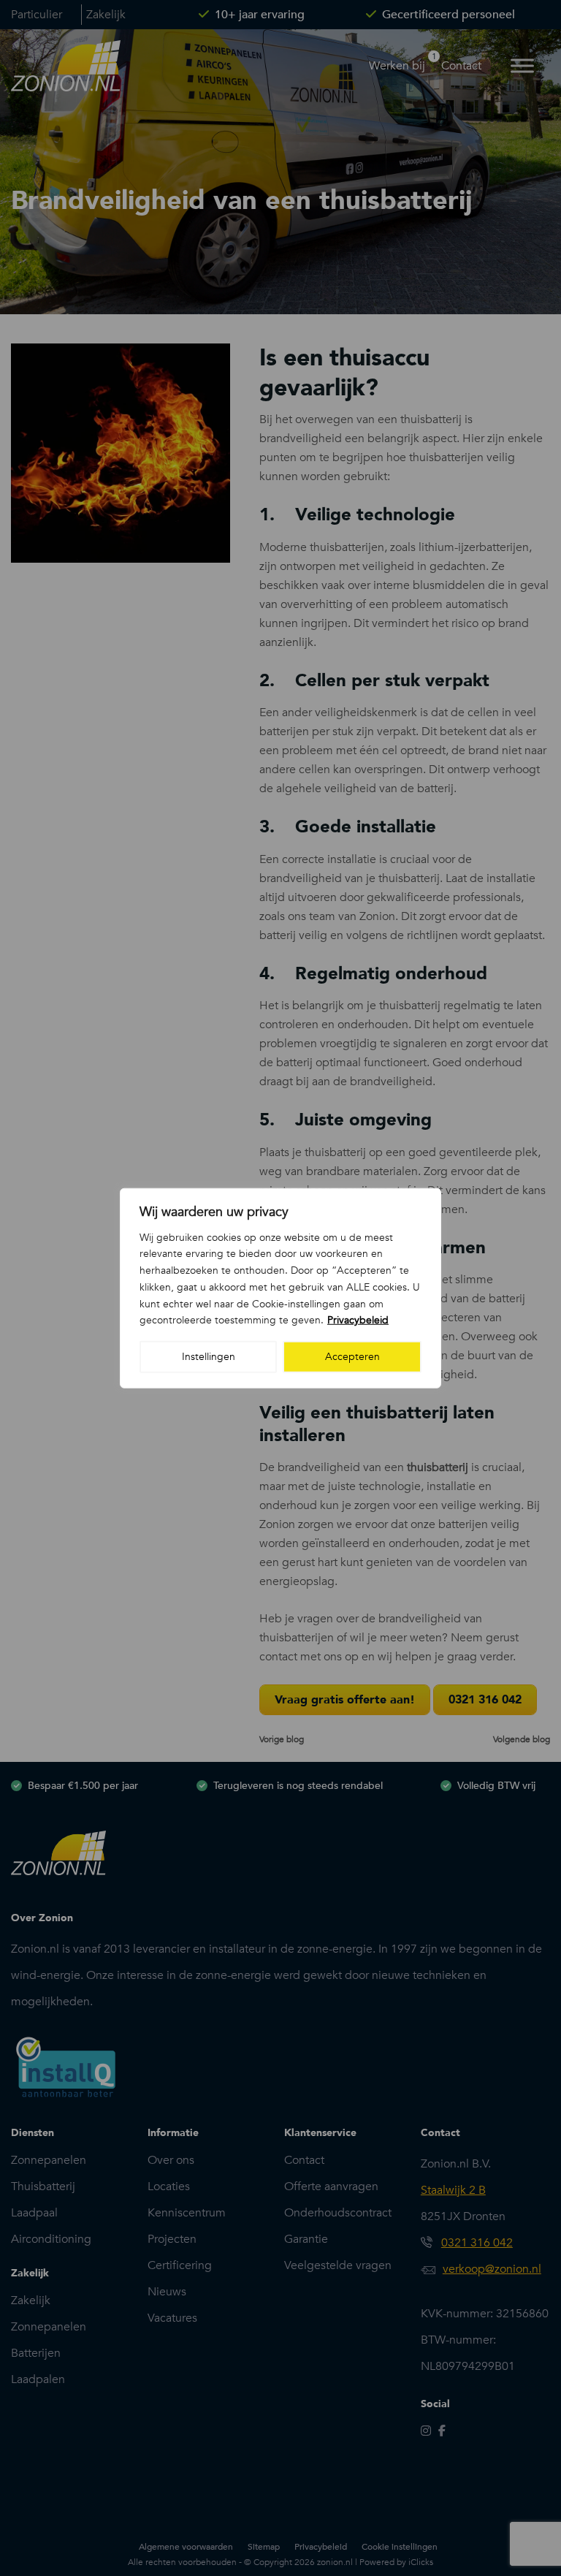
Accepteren (352, 1357)
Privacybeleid (358, 1320)
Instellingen (209, 1357)
